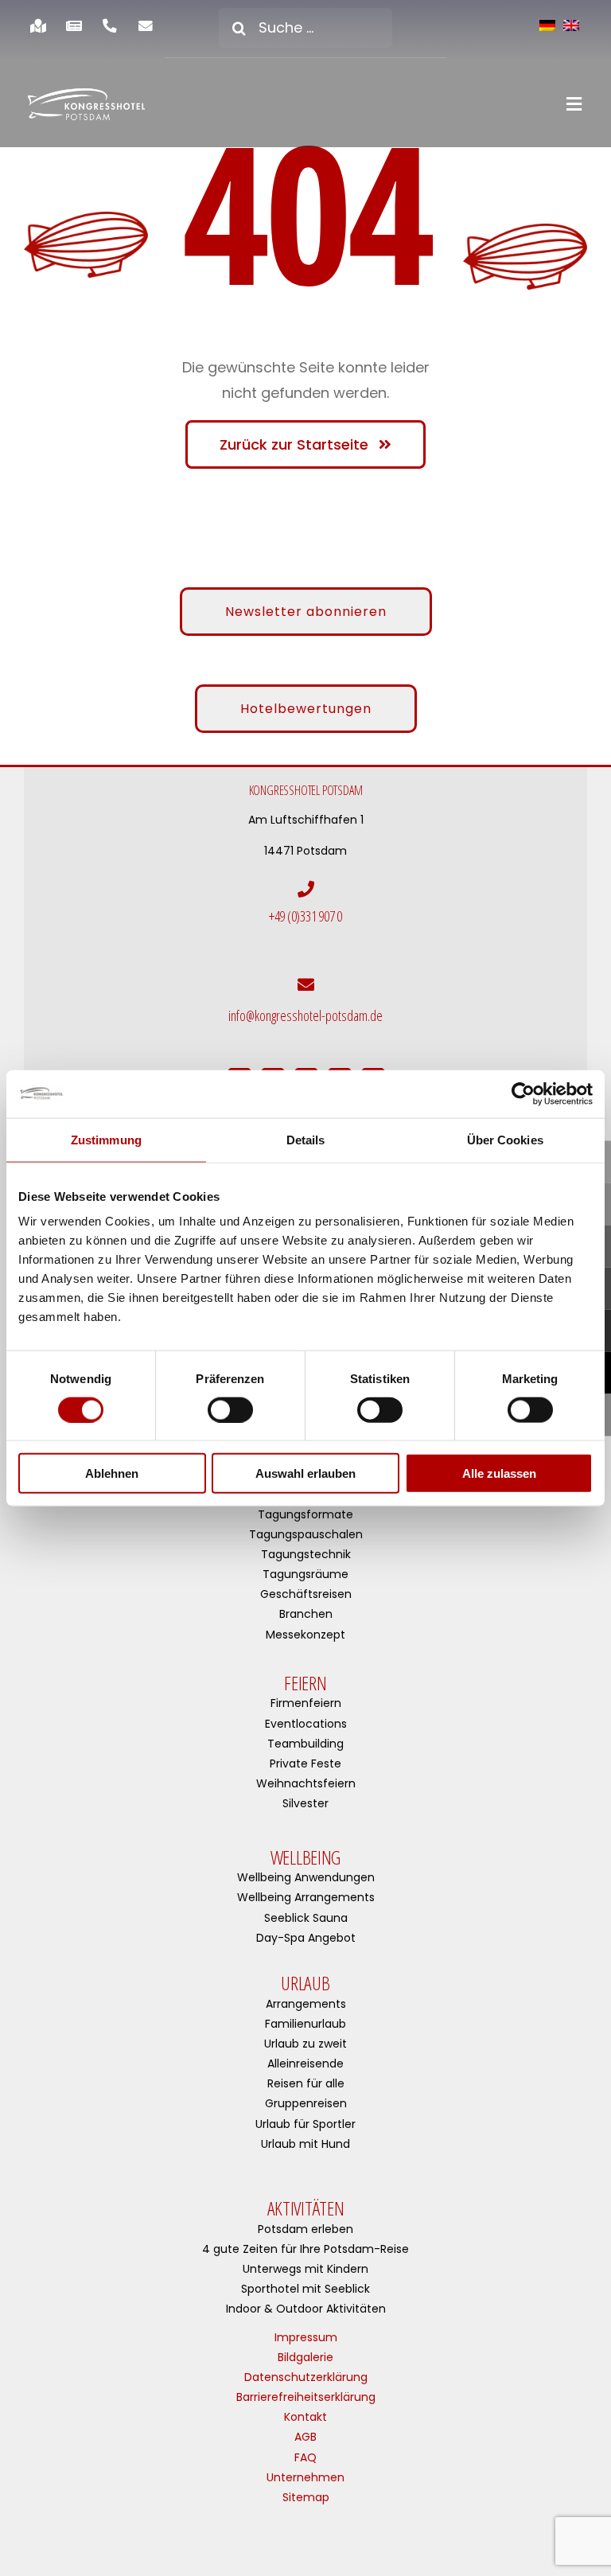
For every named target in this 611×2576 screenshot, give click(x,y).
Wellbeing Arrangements (306, 1897)
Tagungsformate (305, 1514)
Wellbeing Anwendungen (306, 1877)
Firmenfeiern (306, 1703)
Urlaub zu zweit (305, 2044)
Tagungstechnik (306, 1554)
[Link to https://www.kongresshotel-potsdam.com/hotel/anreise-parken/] (38, 26)
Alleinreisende (305, 2064)
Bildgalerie (305, 2357)
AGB (305, 2437)
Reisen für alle (306, 2083)
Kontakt (305, 2417)
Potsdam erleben (305, 2229)
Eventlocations (306, 1724)
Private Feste (305, 1763)
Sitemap (306, 2497)
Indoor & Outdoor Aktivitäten (306, 2309)
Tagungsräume (305, 1574)
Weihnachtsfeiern (306, 1783)
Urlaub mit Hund (305, 2144)
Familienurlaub (305, 2024)
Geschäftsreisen (306, 1594)
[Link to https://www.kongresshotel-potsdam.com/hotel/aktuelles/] (74, 26)
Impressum (306, 2337)
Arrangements (306, 2004)
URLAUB (305, 1983)
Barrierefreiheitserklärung (306, 2397)
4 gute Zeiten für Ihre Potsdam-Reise (305, 2249)
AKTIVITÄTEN (306, 2208)
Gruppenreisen (306, 2103)
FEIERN (305, 1683)
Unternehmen (305, 2477)
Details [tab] (306, 1139)
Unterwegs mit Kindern (305, 2269)
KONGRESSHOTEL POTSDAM (306, 790)
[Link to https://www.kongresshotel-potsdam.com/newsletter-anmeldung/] (146, 26)
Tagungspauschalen (306, 1534)
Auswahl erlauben (305, 1473)
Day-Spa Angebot (306, 1938)
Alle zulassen (499, 1473)
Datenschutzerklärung (306, 2377)
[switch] (230, 1409)
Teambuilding (305, 1744)
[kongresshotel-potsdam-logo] (86, 104)
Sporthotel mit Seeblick (305, 2289)
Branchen (306, 1614)
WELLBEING (305, 1857)
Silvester (305, 1803)
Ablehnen (112, 1473)
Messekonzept (305, 1635)
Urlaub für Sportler (305, 2124)
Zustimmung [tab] (106, 1139)
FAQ (305, 2457)
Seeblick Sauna (306, 1918)
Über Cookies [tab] (505, 1139)
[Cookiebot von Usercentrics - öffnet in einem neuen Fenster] (523, 1093)
